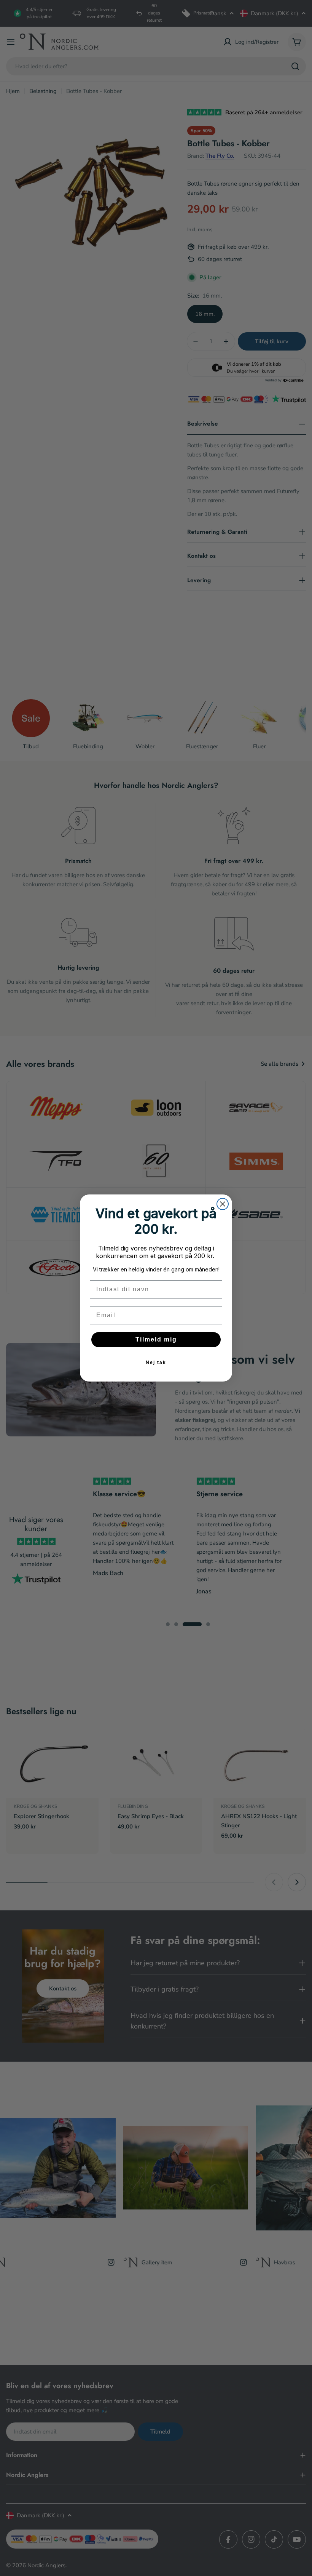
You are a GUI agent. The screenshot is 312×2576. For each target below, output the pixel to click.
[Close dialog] (223, 1204)
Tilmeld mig (156, 1339)
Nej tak (156, 1362)
